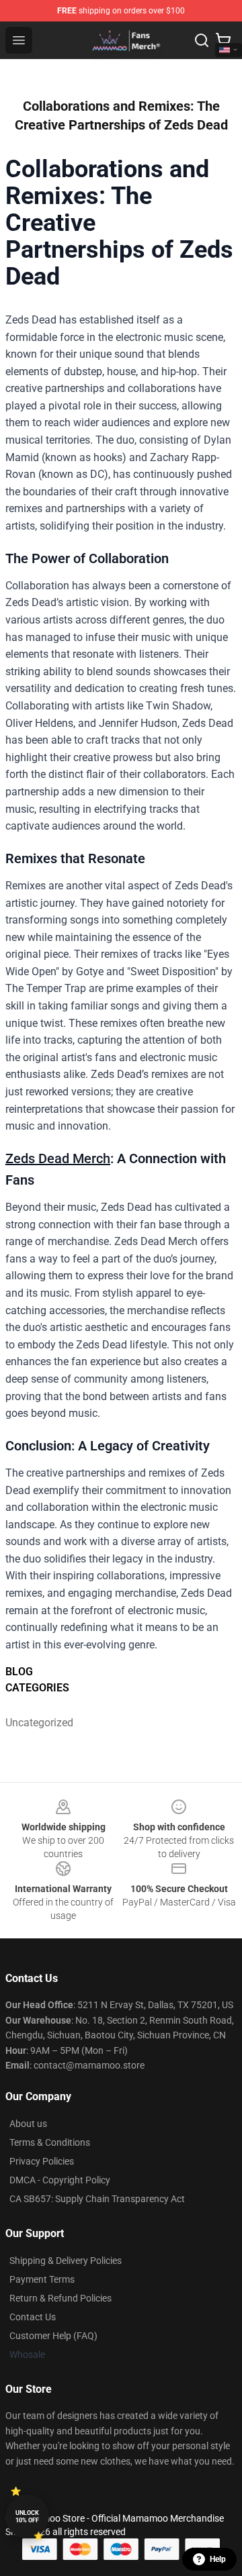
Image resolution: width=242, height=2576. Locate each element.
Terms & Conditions (50, 2142)
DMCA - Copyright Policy (60, 2180)
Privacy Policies (42, 2161)
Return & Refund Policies (61, 2298)
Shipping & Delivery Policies (66, 2261)
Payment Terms (42, 2279)
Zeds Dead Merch (58, 1158)
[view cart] (223, 40)
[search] (202, 40)
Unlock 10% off (27, 2517)
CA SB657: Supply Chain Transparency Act (97, 2199)
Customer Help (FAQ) (53, 2336)
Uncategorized (34, 1723)
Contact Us (33, 2317)
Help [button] (218, 2559)
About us (28, 2124)
